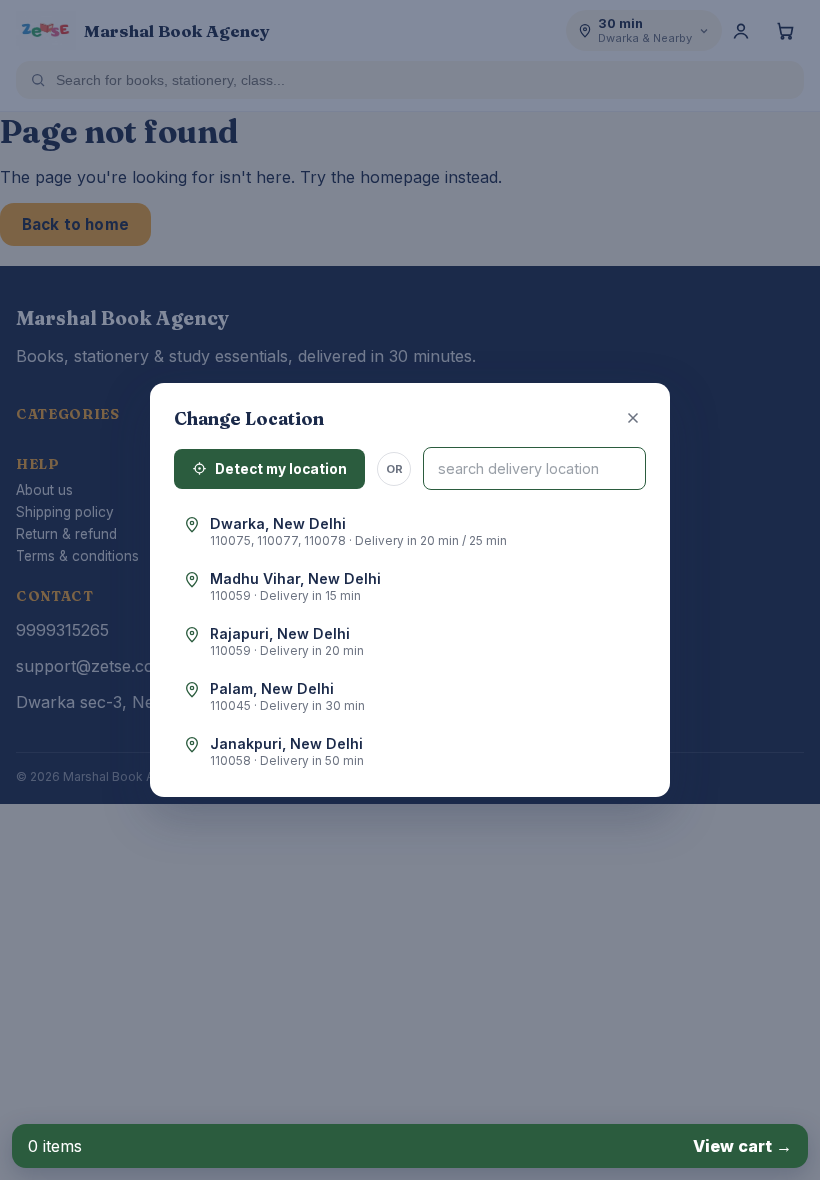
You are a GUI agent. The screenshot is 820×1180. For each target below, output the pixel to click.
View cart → (742, 1146)
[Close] (633, 418)
